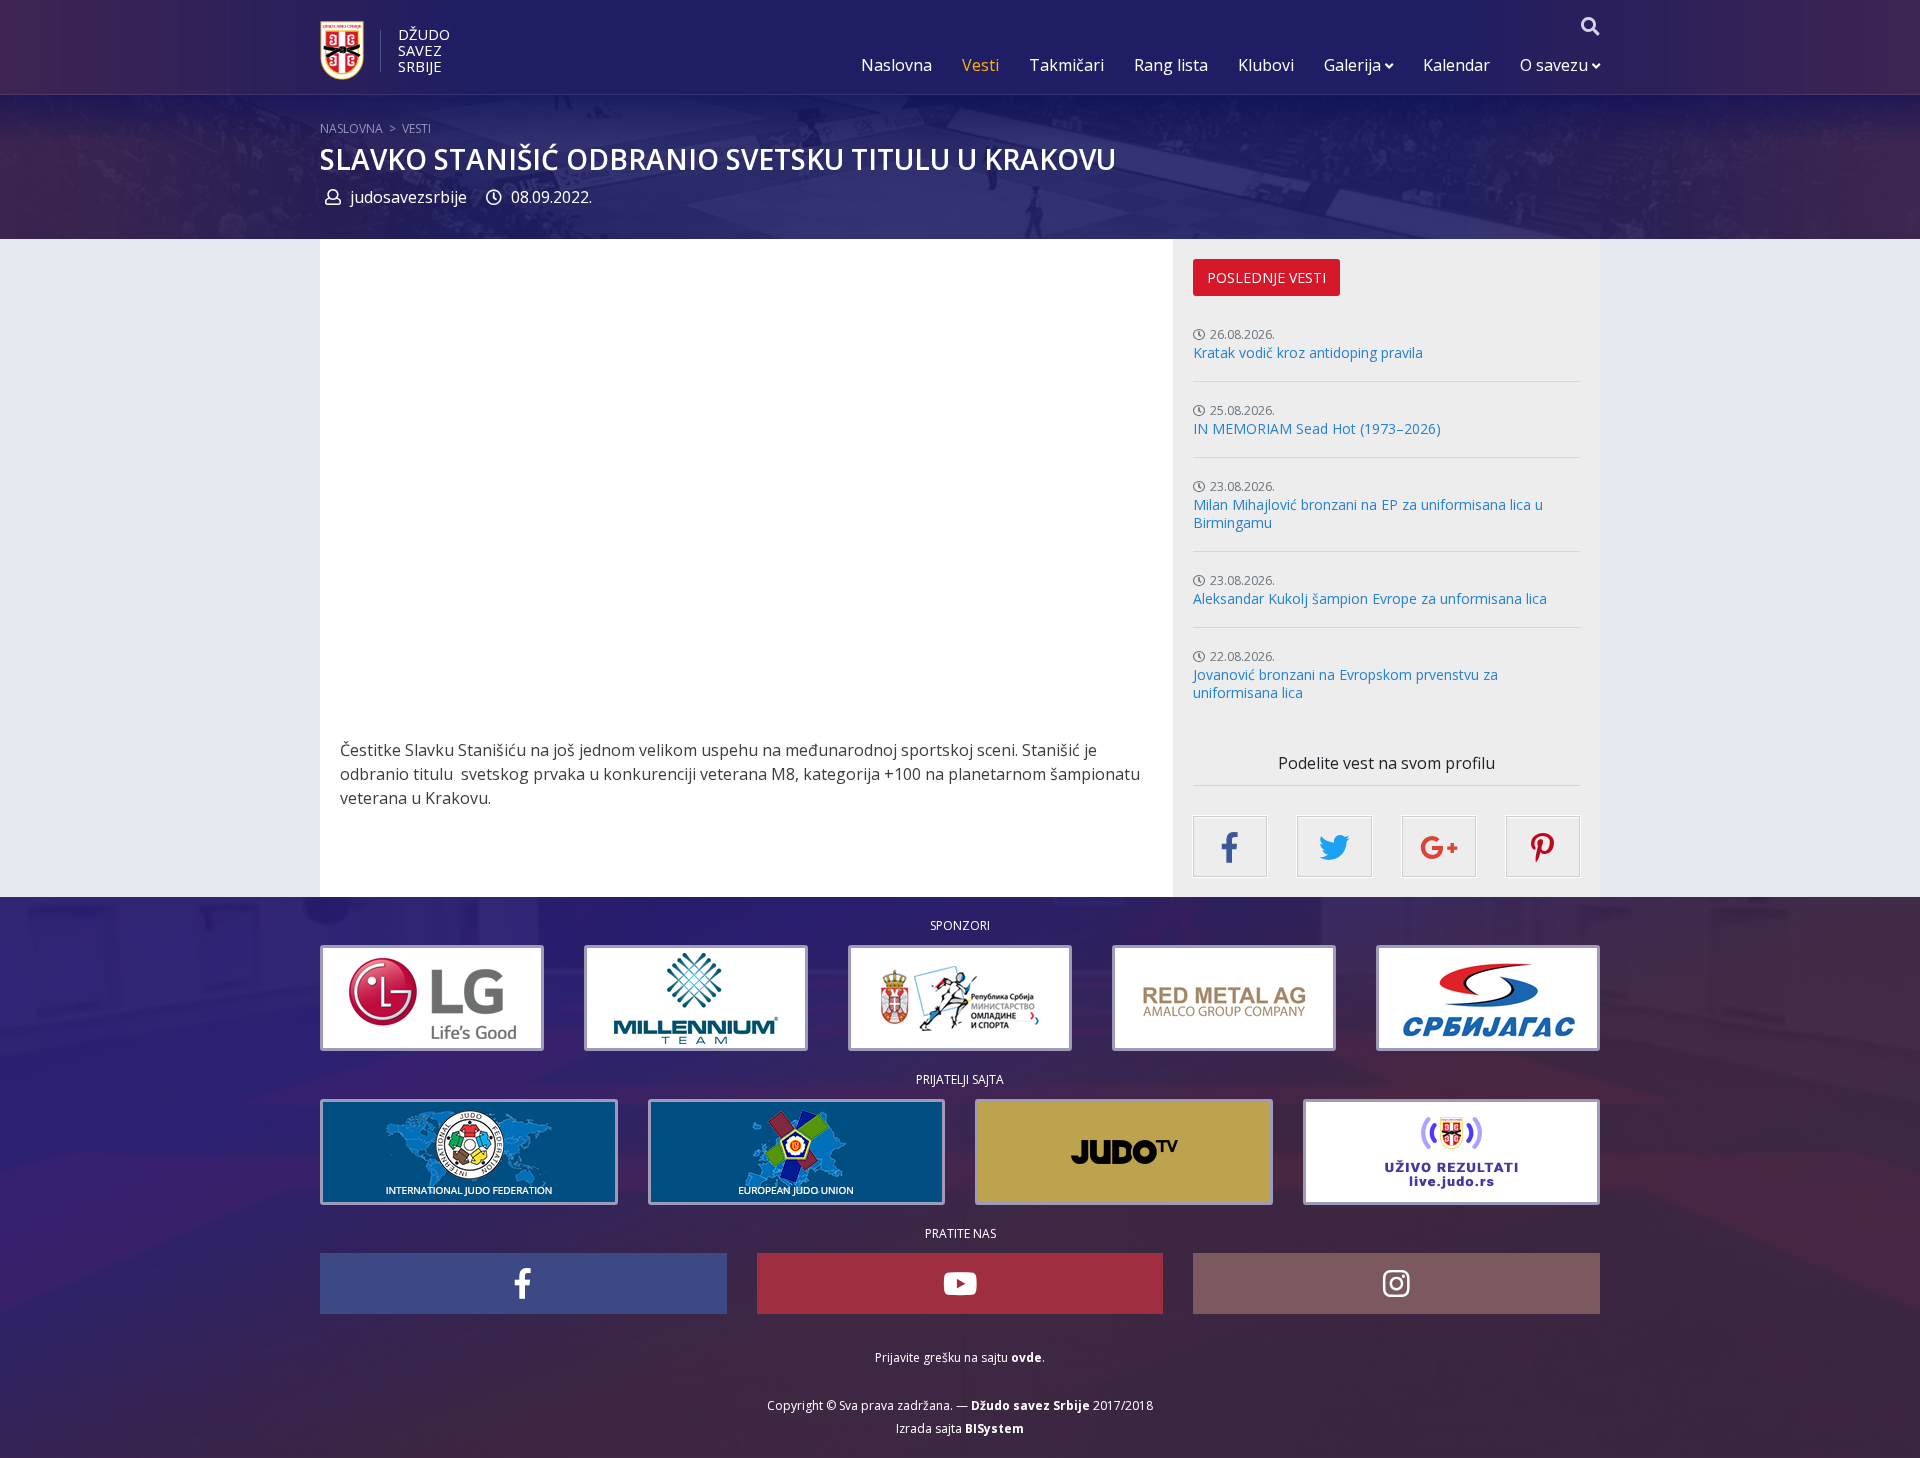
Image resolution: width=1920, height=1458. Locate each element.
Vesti (980, 65)
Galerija (1354, 65)
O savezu (1556, 65)
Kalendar (1456, 65)
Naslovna (896, 65)
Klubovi (1266, 65)
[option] (436, 998)
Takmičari (1066, 65)
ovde (1026, 1357)
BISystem (994, 1428)
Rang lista (1171, 65)
